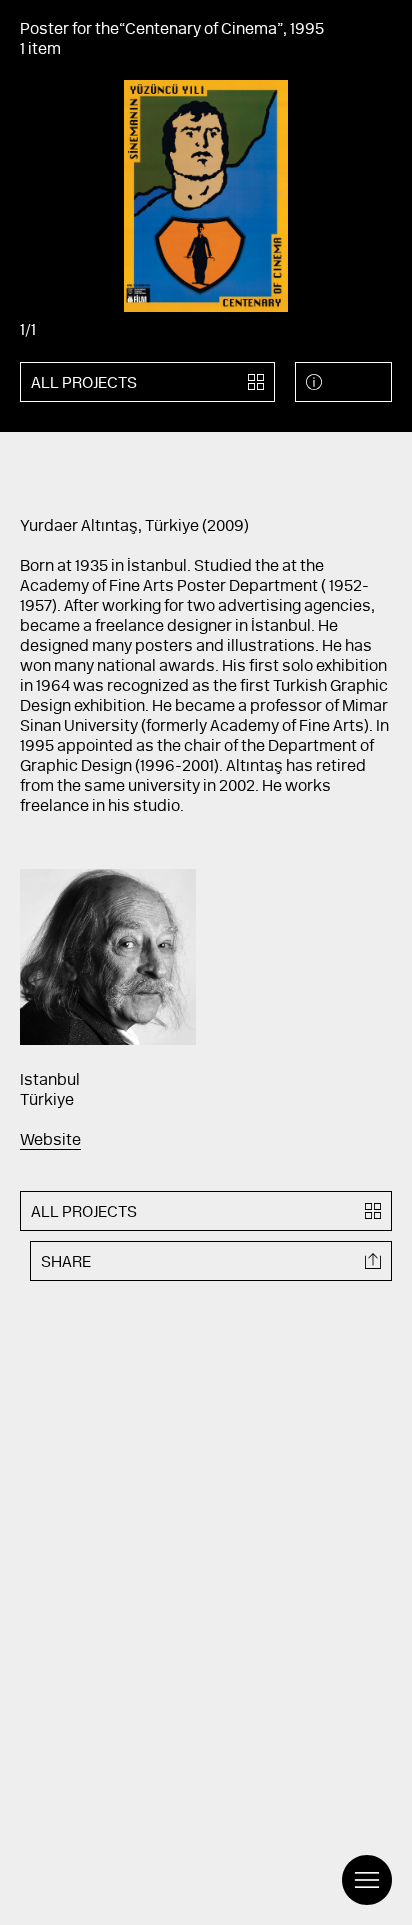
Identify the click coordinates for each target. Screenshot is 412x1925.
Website (50, 1141)
